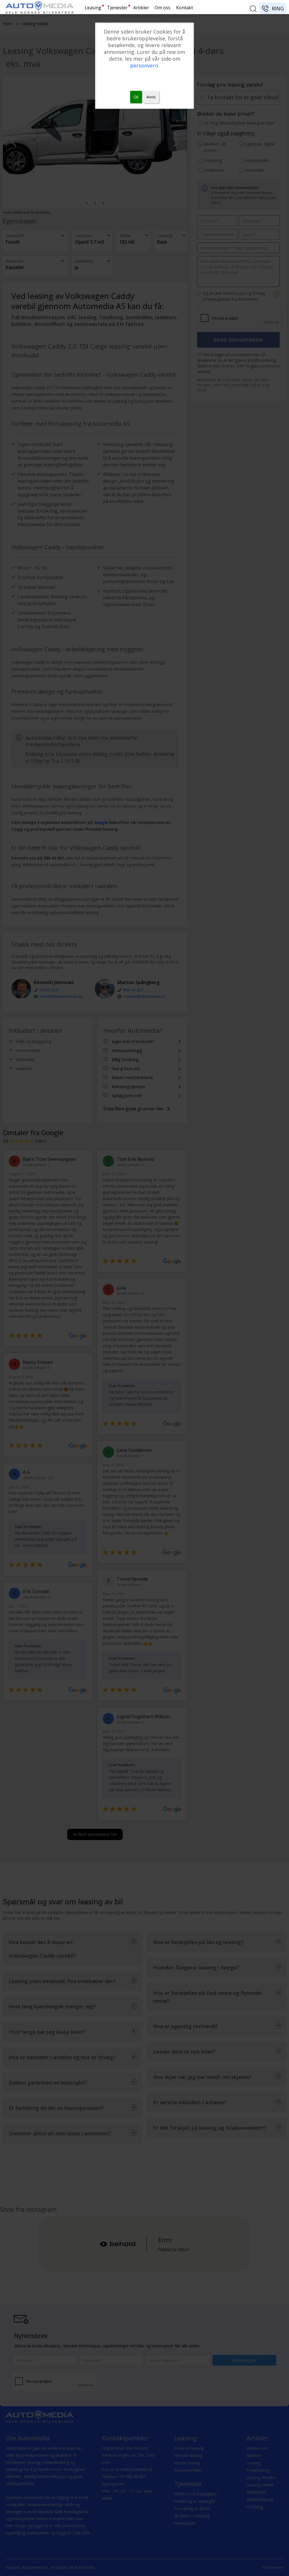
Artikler (141, 8)
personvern (144, 65)
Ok (136, 97)
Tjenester (117, 8)
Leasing (93, 8)
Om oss (163, 8)
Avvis (151, 97)
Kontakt (185, 8)
